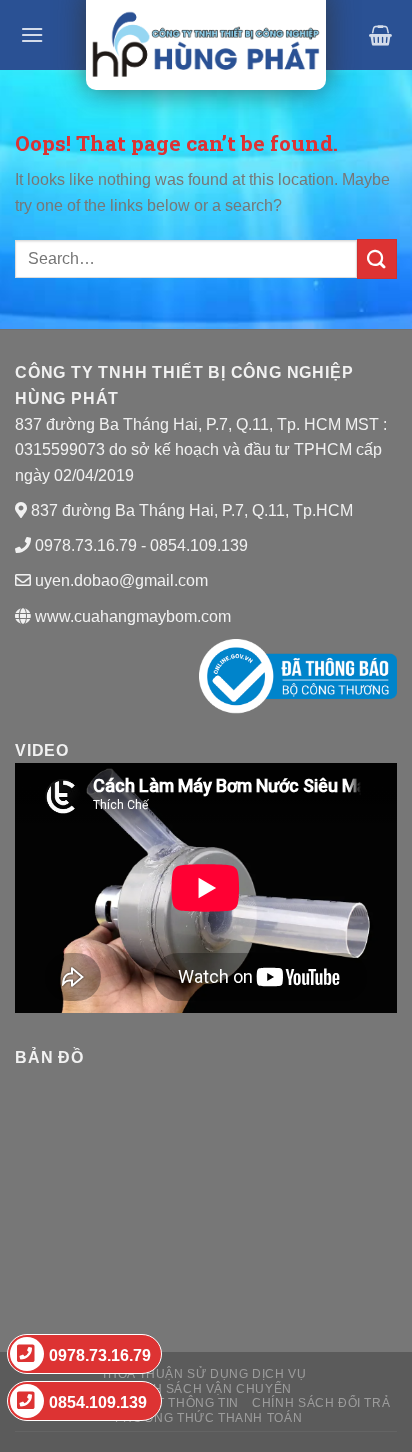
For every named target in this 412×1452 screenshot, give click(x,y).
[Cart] (380, 35)
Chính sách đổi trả (321, 1403)
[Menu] (32, 34)
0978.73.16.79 (100, 1355)
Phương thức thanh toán (208, 1418)
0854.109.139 (98, 1402)
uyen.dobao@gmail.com (121, 580)
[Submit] (377, 258)
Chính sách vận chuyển (206, 1389)
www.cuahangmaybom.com (131, 616)
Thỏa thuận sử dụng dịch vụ (204, 1374)
